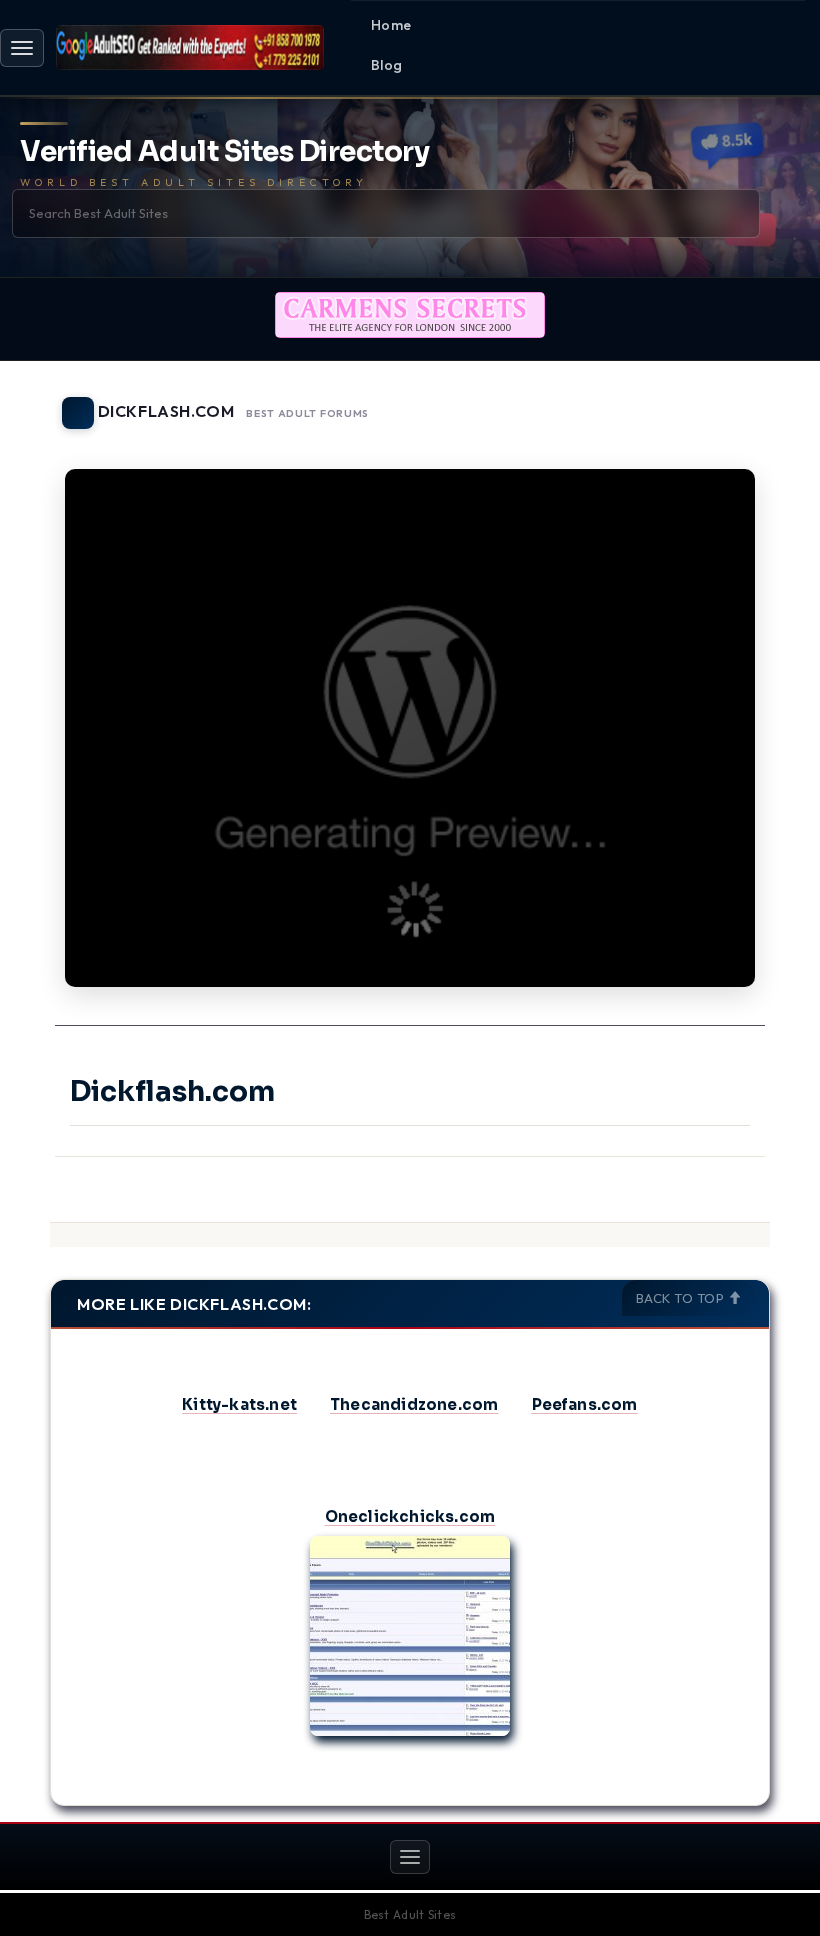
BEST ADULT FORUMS (307, 414)
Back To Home (718, 401)
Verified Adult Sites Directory (224, 152)
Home (391, 25)
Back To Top (682, 1298)
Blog (387, 65)
